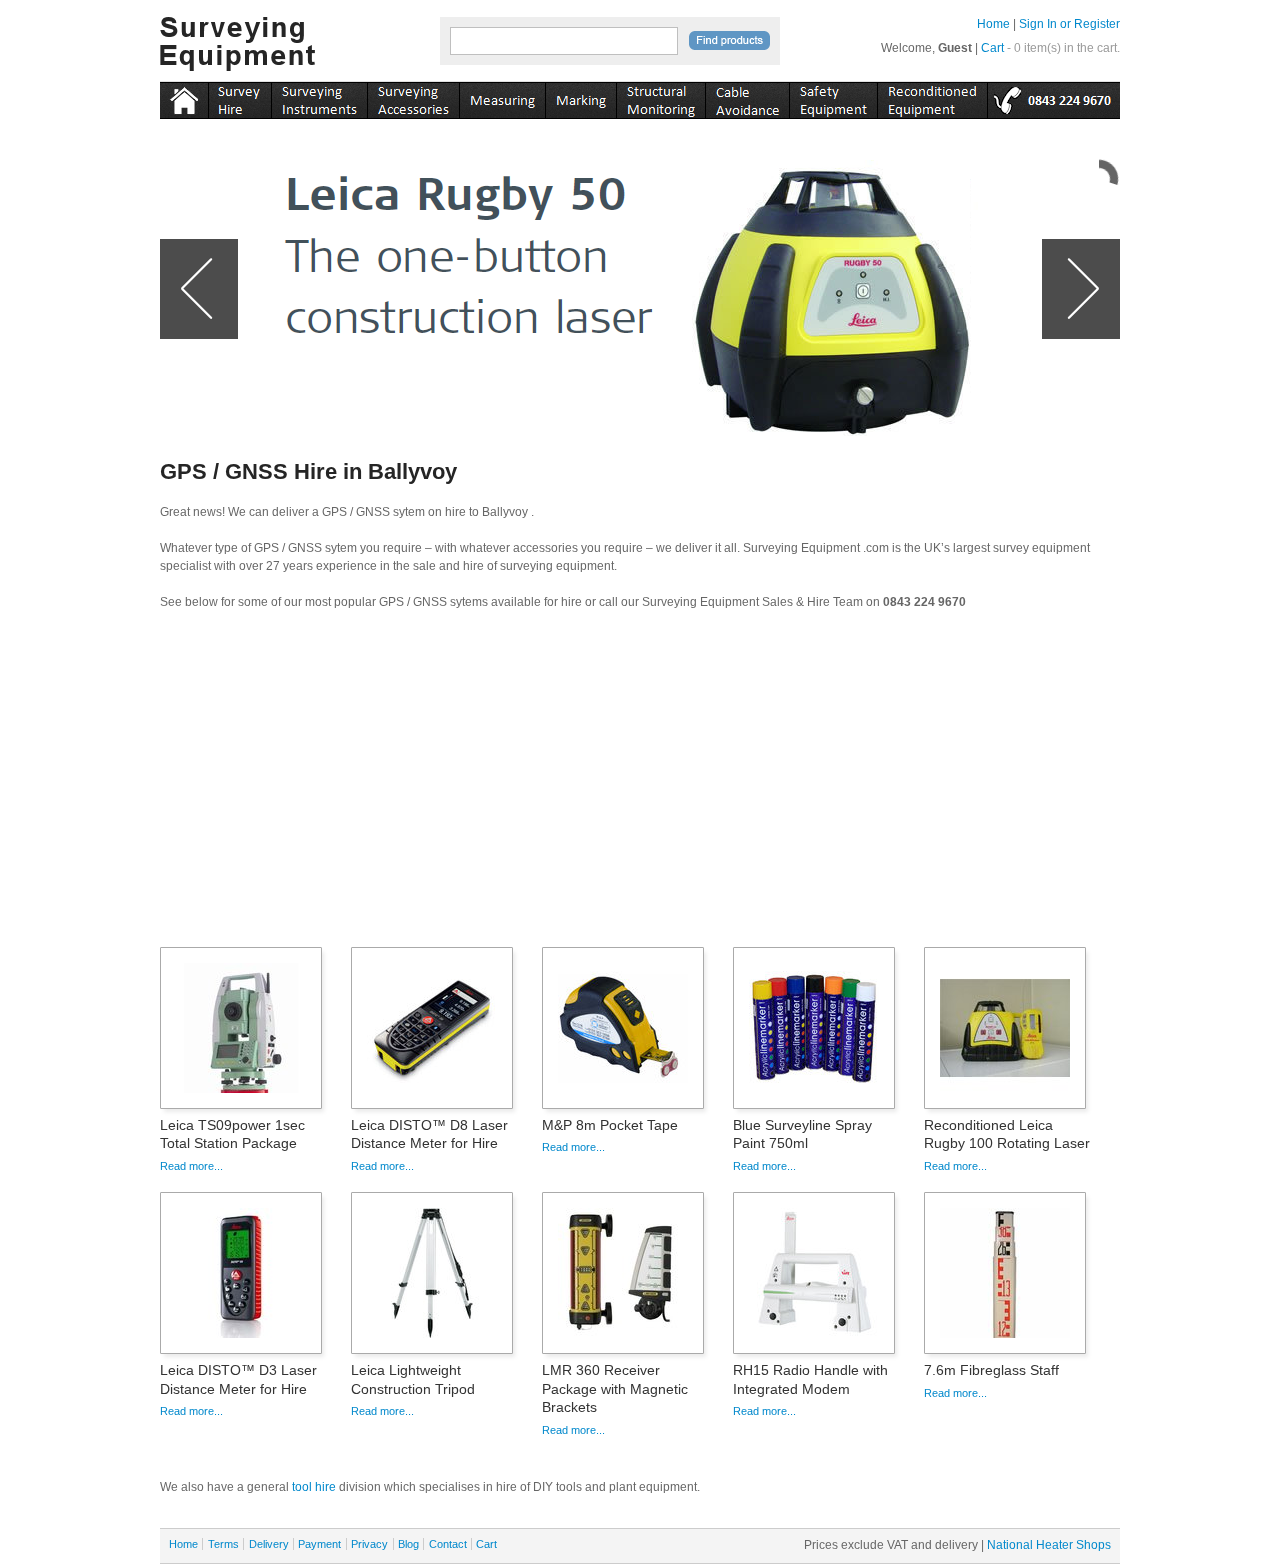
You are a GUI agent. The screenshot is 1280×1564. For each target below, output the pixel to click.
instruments (239, 97)
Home (993, 24)
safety (833, 97)
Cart (992, 48)
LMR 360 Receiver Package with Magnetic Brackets (615, 1388)
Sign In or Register (1069, 24)
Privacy (369, 1544)
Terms (223, 1544)
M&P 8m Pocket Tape (610, 1125)
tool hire (314, 1487)
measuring (502, 97)
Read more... (191, 1166)
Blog (408, 1544)
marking (580, 97)
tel (1053, 97)
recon (932, 97)
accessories (413, 97)
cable (747, 97)
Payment (319, 1544)
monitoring (660, 97)
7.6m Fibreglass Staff (991, 1370)
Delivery (269, 1544)
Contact (448, 1544)
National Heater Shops (1049, 1545)
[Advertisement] (640, 785)
